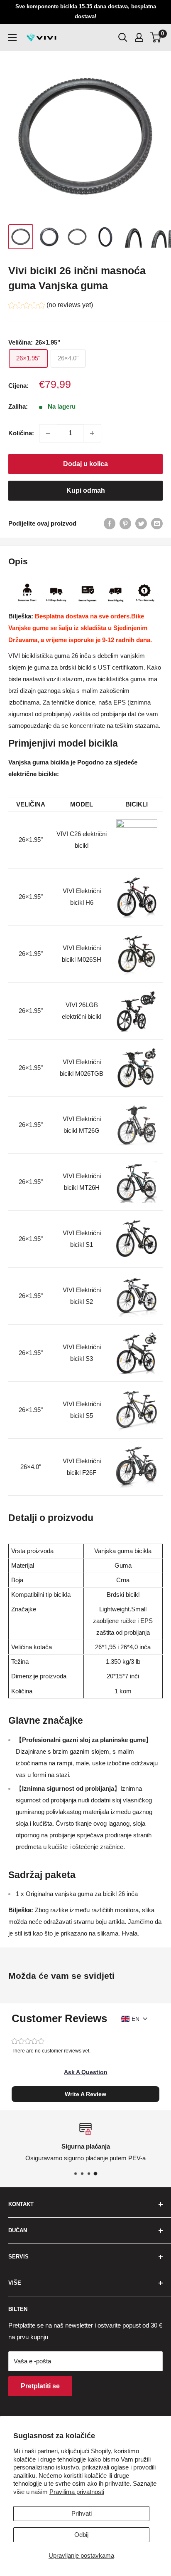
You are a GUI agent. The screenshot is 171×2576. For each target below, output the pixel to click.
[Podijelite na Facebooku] (110, 523)
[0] (156, 37)
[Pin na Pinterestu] (125, 523)
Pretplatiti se (40, 2386)
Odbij (81, 2535)
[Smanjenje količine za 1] (48, 433)
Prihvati (82, 2513)
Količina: (21, 433)
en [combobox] (136, 2019)
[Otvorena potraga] (123, 37)
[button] (51, 306)
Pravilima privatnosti (77, 2492)
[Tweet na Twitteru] (141, 523)
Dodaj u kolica (85, 464)
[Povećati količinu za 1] (92, 433)
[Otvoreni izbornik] (12, 37)
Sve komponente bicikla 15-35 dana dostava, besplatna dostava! (86, 11)
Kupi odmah (86, 490)
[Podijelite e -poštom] (157, 523)
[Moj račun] (139, 37)
